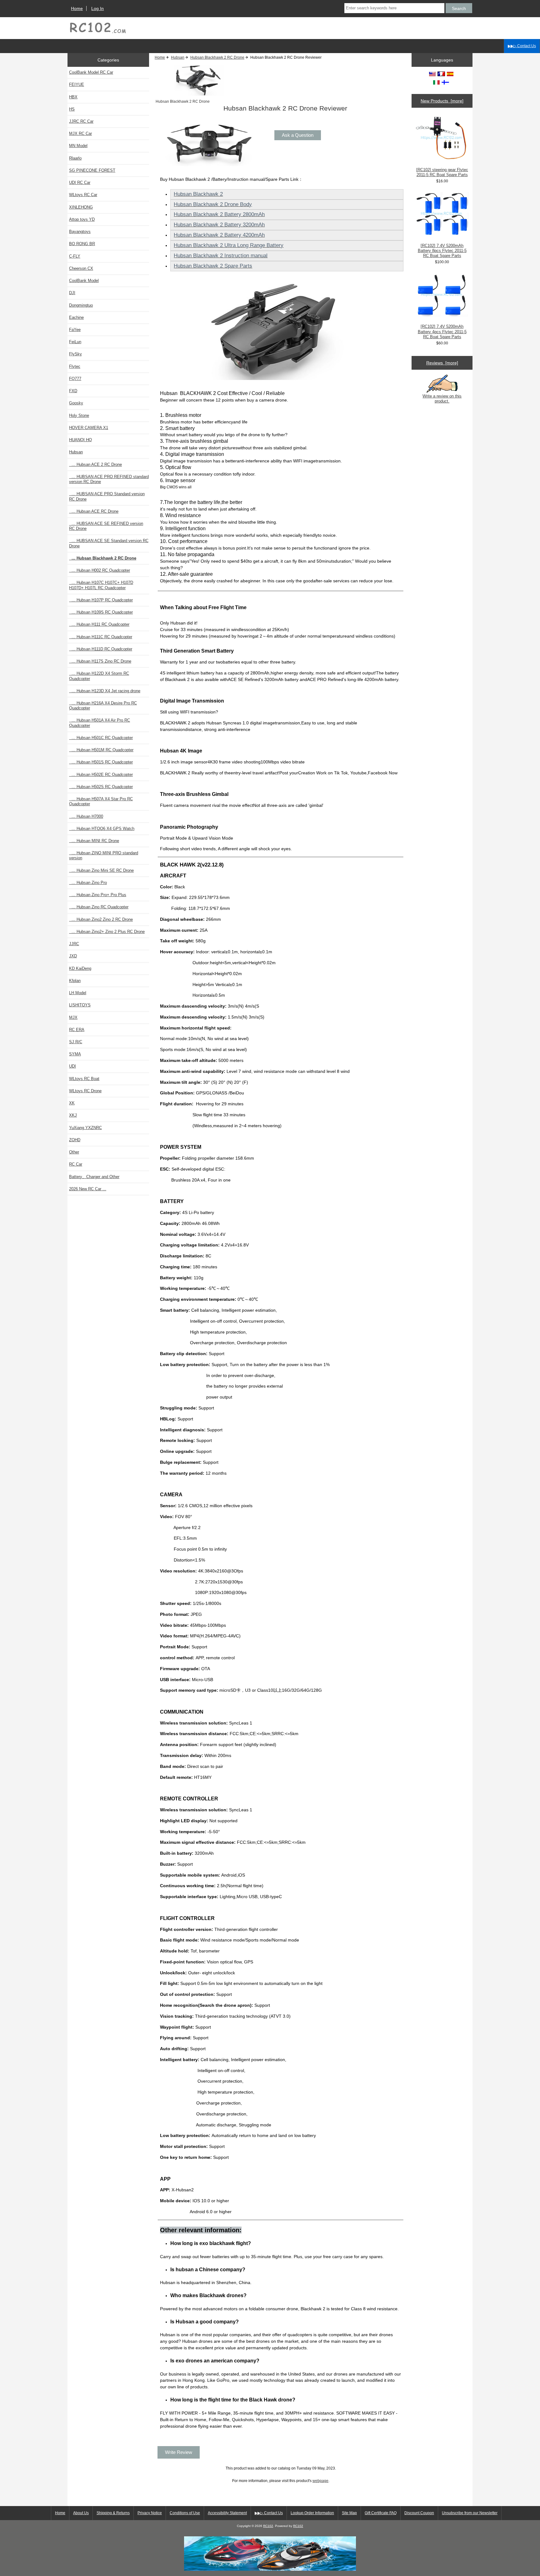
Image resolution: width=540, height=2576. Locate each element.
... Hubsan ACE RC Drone (94, 511)
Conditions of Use (185, 2513)
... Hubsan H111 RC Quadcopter (99, 624)
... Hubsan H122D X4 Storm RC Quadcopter (99, 676)
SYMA (75, 1054)
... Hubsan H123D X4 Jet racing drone (105, 691)
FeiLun (75, 342)
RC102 (268, 2526)
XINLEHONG (81, 207)
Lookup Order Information (312, 2513)
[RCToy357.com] (270, 2569)
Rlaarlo (75, 158)
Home (77, 8)
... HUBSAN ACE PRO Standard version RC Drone (107, 496)
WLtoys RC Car (83, 195)
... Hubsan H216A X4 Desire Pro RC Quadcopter (103, 706)
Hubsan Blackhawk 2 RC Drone (217, 57)
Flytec (75, 366)
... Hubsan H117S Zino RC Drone (100, 661)
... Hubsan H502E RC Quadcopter (101, 775)
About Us (81, 2513)
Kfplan (75, 981)
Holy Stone (79, 415)
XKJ (73, 1115)
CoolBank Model (84, 281)
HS (72, 109)
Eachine (76, 317)
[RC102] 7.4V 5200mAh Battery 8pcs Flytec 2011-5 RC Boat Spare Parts (442, 251)
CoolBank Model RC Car (91, 72)
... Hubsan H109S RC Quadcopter (101, 612)
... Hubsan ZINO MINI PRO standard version (104, 855)
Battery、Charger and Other (94, 1177)
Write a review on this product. (442, 399)
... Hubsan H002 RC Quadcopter (100, 570)
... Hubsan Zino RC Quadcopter (99, 907)
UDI (72, 1066)
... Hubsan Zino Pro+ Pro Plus (98, 895)
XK (72, 1103)
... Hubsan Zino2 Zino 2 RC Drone (101, 919)
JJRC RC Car (81, 121)
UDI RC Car (80, 183)
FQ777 (75, 379)
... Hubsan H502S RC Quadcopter (101, 787)
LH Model (78, 993)
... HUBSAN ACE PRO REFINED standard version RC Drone (109, 479)
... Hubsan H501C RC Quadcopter (101, 738)
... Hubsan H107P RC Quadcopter (101, 600)
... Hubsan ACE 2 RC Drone (95, 464)
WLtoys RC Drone (85, 1091)
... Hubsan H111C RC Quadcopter (101, 637)
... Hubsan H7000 (86, 816)
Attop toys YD (82, 219)
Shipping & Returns (113, 2513)
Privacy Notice (150, 2513)
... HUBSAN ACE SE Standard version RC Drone (109, 543)
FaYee (75, 330)
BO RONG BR (82, 244)
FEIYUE (77, 84)
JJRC (74, 944)
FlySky (75, 354)
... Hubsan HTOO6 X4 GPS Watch (102, 829)
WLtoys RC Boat (84, 1079)
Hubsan (178, 57)
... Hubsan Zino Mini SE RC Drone (101, 870)
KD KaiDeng (80, 968)
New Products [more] (442, 101)
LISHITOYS (80, 1005)
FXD (73, 391)
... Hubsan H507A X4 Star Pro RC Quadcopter (101, 801)
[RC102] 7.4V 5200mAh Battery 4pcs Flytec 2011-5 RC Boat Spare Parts (442, 331)
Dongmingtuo (81, 305)
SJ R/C (76, 1042)
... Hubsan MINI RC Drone (94, 841)
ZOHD (75, 1140)
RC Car (76, 1164)
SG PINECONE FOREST (92, 170)
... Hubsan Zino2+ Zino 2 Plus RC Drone (107, 932)
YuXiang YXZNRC (85, 1128)
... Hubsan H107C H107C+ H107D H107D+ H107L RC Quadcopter (101, 585)
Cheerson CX (81, 268)
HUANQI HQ (80, 440)
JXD (73, 956)
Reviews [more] (442, 363)
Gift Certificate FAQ (381, 2513)
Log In (97, 8)
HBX (73, 97)
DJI (72, 293)
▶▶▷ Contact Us (522, 46)
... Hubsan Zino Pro (88, 883)
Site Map (349, 2513)
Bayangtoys (80, 232)
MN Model (78, 146)
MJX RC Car (80, 133)
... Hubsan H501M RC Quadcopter (101, 750)
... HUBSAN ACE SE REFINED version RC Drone (106, 526)
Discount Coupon (419, 2513)
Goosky (76, 403)
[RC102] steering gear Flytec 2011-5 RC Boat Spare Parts (442, 172)
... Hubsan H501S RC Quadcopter (101, 762)
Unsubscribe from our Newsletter (470, 2513)
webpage (320, 2481)
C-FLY (75, 256)
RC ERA (77, 1030)
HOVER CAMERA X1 (89, 428)
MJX (73, 1017)
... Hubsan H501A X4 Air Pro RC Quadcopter (100, 723)
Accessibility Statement (227, 2513)
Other (74, 1152)
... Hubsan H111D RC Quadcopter (101, 649)
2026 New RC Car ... (88, 1189)
